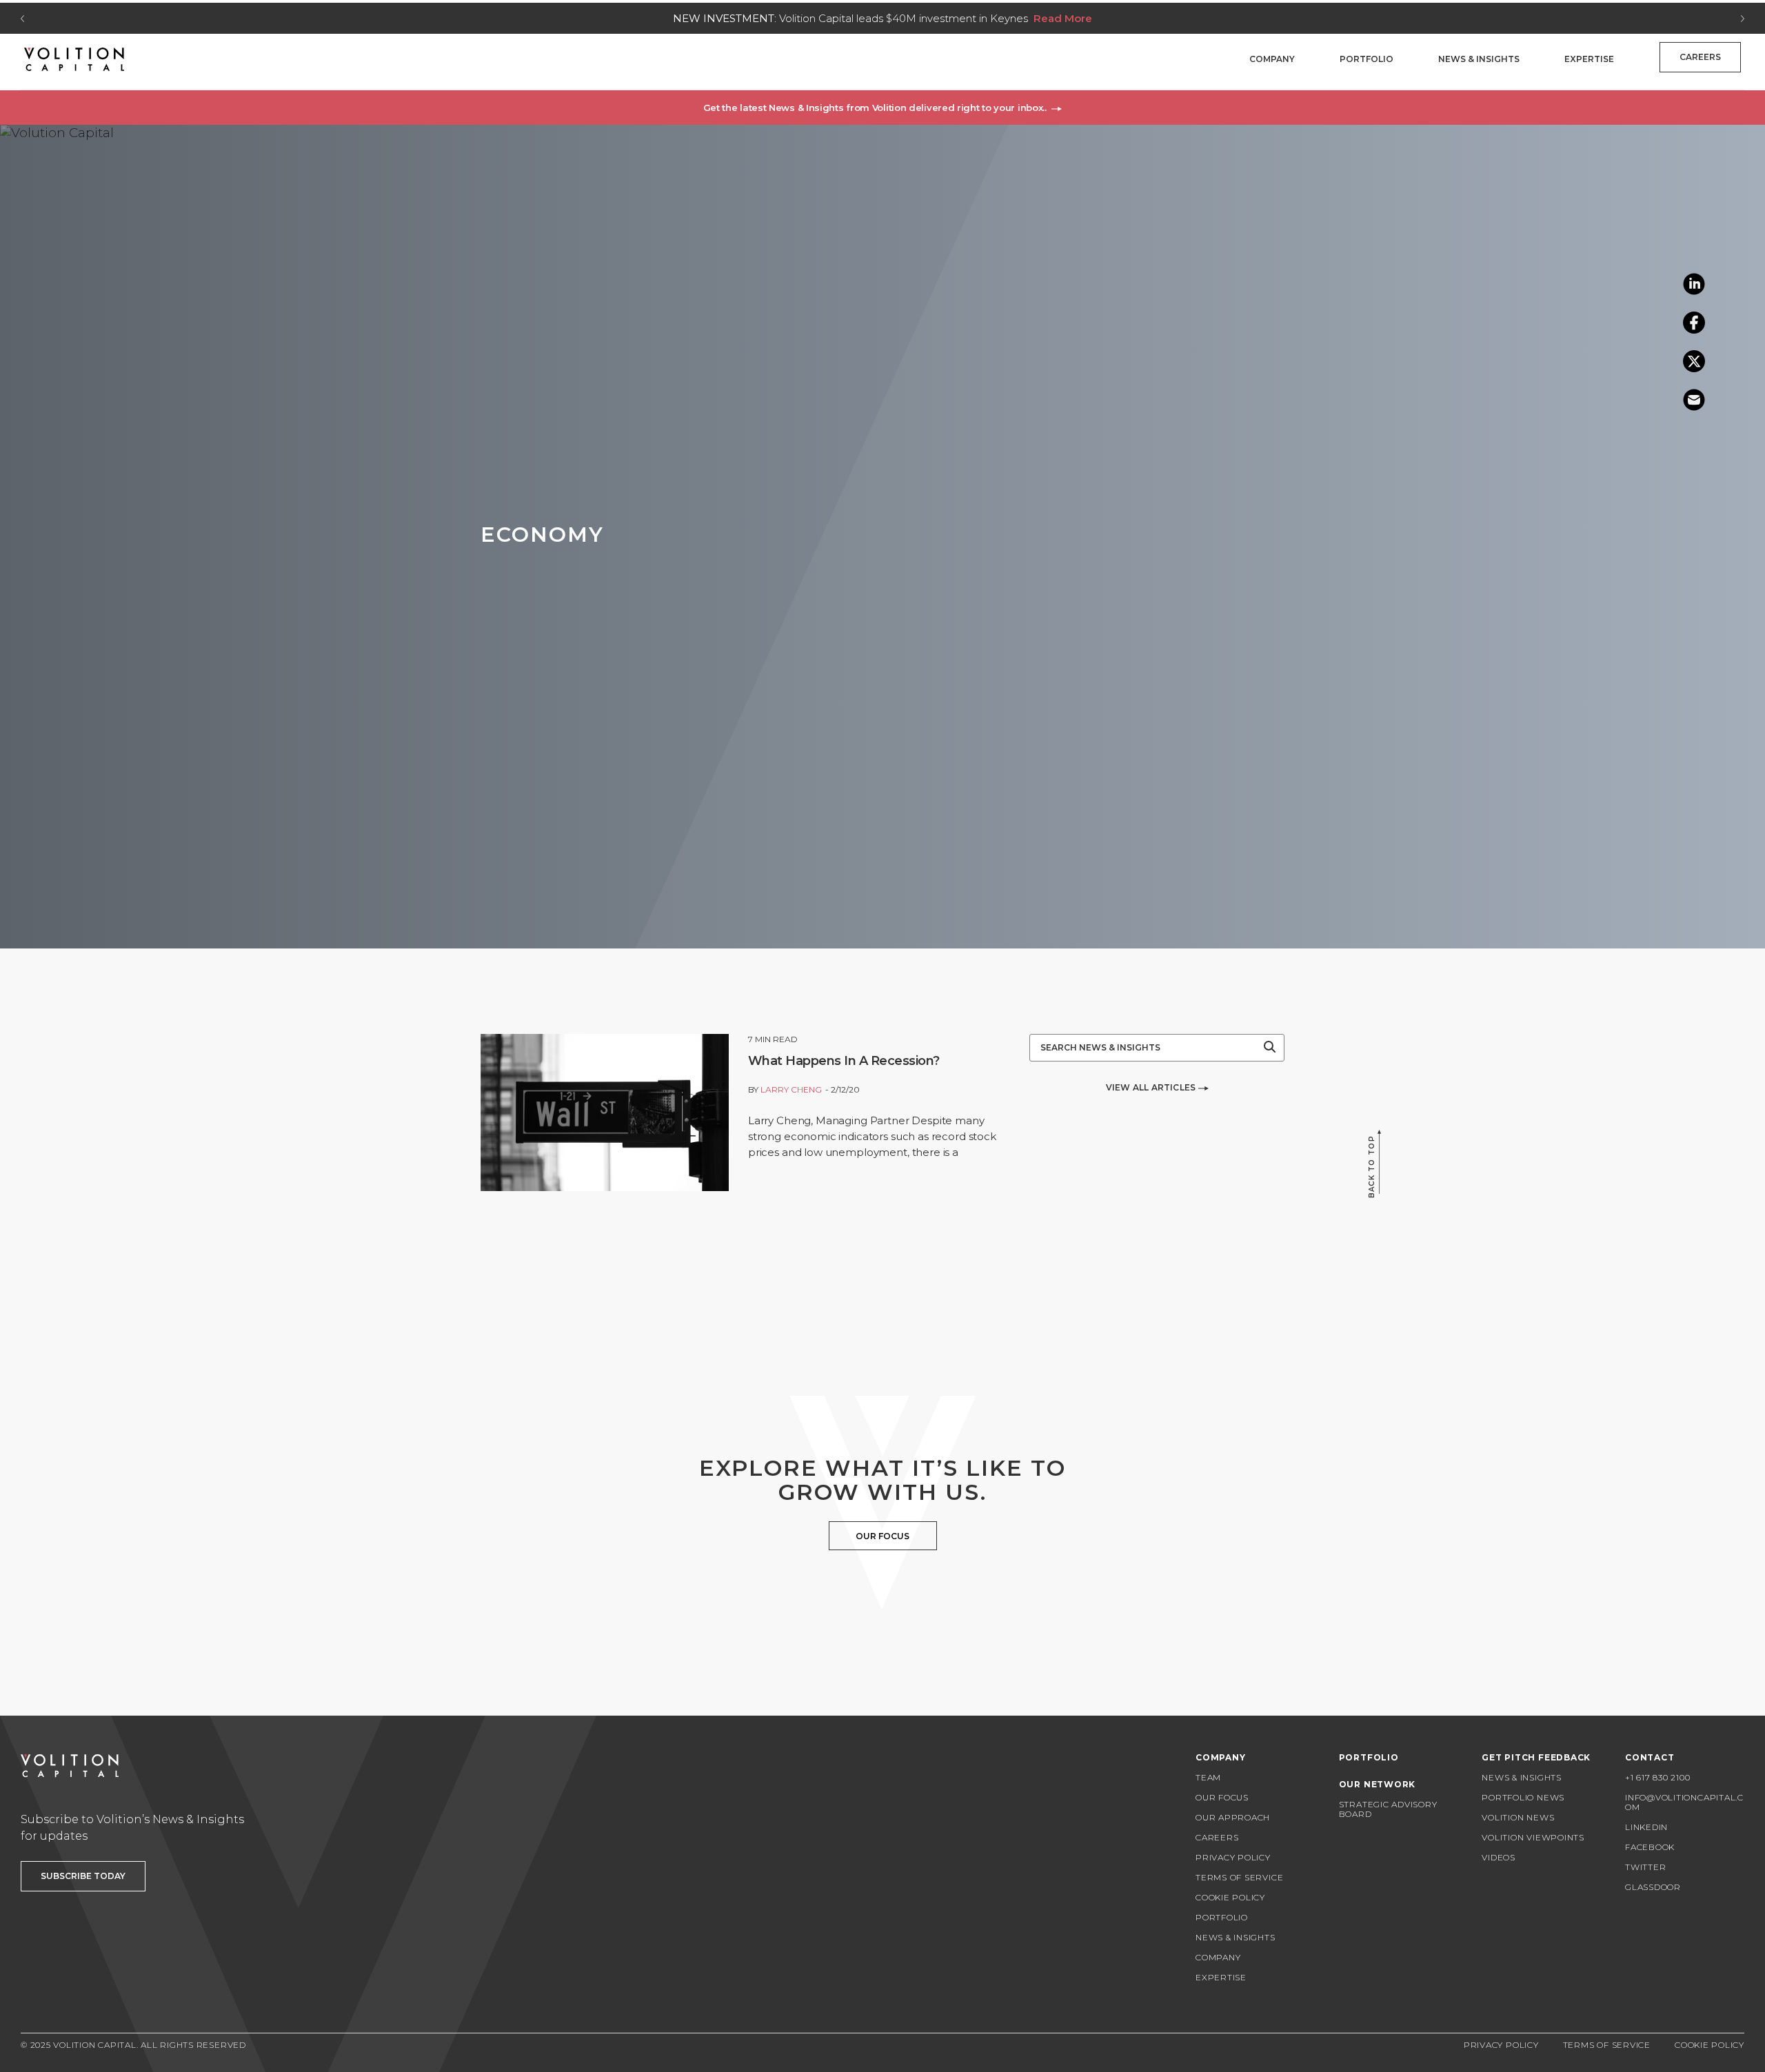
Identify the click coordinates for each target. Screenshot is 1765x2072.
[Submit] (1270, 1048)
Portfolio (1366, 59)
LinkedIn (1646, 1827)
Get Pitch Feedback (1536, 1757)
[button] (882, 108)
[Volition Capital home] (74, 59)
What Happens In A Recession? (844, 1061)
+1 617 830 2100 (1658, 1777)
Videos (1499, 1857)
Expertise (1589, 59)
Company (1272, 59)
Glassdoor (1653, 1887)
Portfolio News (1523, 1797)
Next (1743, 19)
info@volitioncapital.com (1684, 1802)
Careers (1700, 57)
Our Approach (1233, 1817)
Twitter (1645, 1867)
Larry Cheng (791, 1089)
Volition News (1518, 1817)
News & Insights (1479, 59)
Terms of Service (1239, 1877)
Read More (1063, 18)
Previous (22, 19)
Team (1208, 1777)
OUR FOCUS (882, 1536)
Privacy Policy (1233, 1857)
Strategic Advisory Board (1388, 1809)
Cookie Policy (1230, 1897)
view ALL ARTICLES (1152, 1087)
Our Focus (1222, 1797)
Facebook (1650, 1847)
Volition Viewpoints (1533, 1837)
